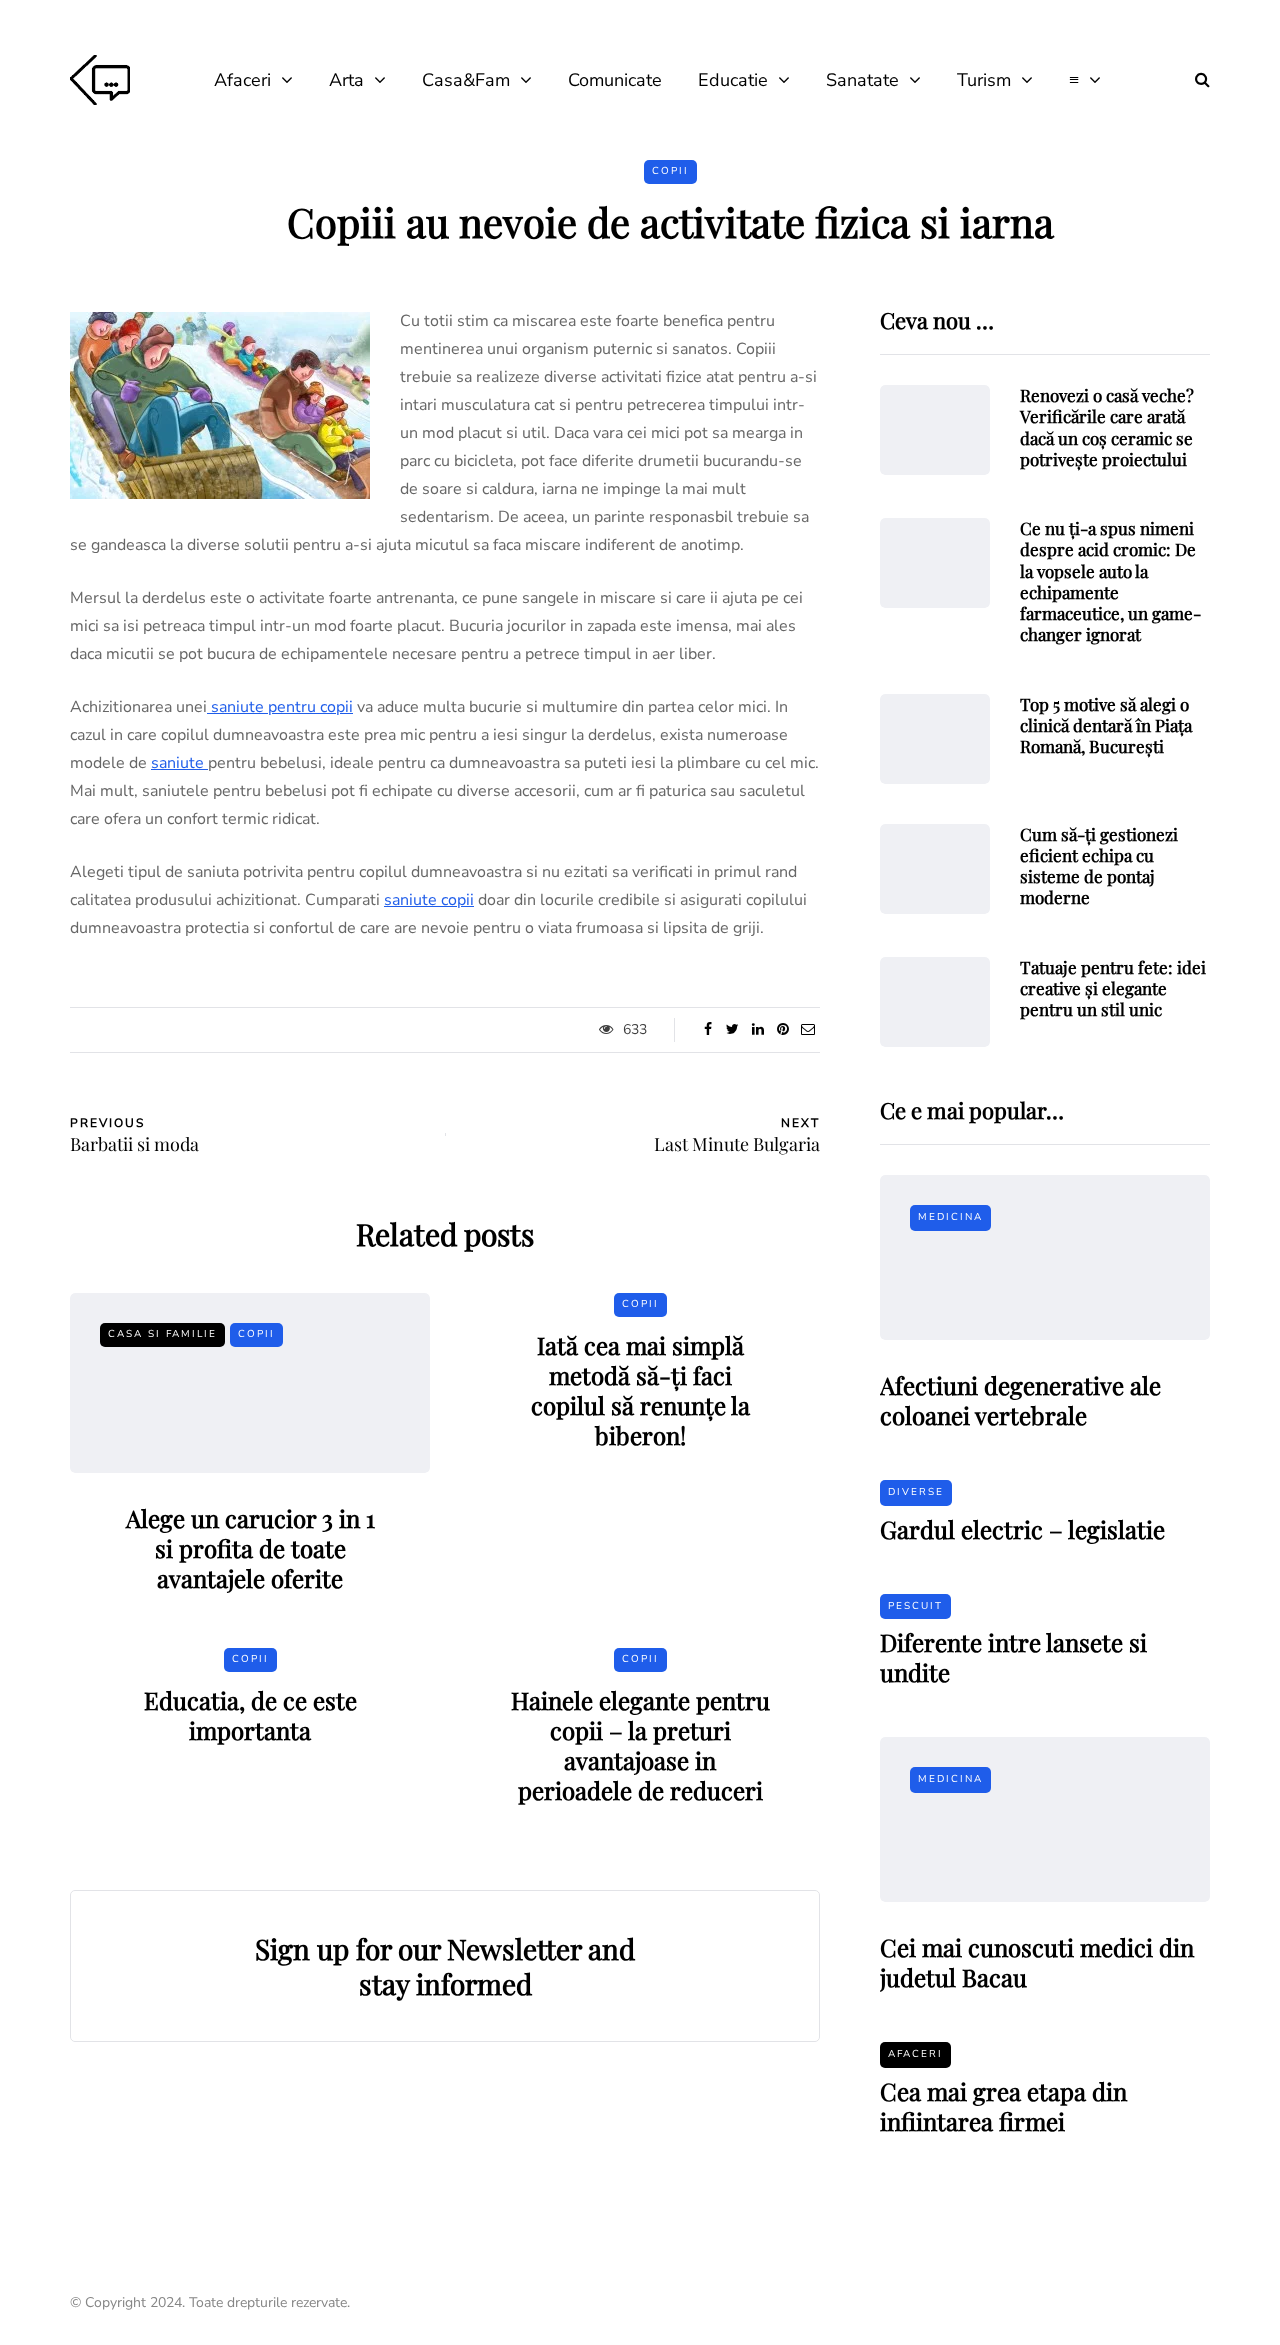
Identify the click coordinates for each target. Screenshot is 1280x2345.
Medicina (950, 1217)
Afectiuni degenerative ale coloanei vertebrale (1020, 1400)
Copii (670, 171)
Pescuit (915, 1606)
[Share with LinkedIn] (757, 1030)
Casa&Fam (466, 80)
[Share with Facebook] (707, 1030)
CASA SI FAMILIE (162, 1334)
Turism (984, 80)
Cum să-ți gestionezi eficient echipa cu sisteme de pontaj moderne (1099, 866)
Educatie (733, 80)
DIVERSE (916, 1492)
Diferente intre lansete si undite (1013, 1657)
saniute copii (429, 900)
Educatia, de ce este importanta (250, 1715)
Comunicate (615, 80)
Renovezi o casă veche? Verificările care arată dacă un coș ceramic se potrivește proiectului (1107, 427)
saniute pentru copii (280, 707)
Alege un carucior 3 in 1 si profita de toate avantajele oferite (250, 1548)
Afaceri (242, 80)
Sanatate (862, 80)
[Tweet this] (732, 1030)
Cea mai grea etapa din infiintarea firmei (1003, 2106)
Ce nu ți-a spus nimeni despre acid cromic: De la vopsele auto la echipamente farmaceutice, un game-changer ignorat (1110, 581)
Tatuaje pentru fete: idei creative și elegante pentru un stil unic (1113, 988)
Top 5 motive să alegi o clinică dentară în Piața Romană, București (1106, 725)
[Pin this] (782, 1030)
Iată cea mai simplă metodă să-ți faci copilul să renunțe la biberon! (640, 1390)
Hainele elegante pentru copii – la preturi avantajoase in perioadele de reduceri (640, 1745)
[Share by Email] (807, 1030)
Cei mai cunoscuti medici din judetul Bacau (1037, 1962)
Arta (346, 80)
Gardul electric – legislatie (1022, 1529)
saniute (179, 763)
